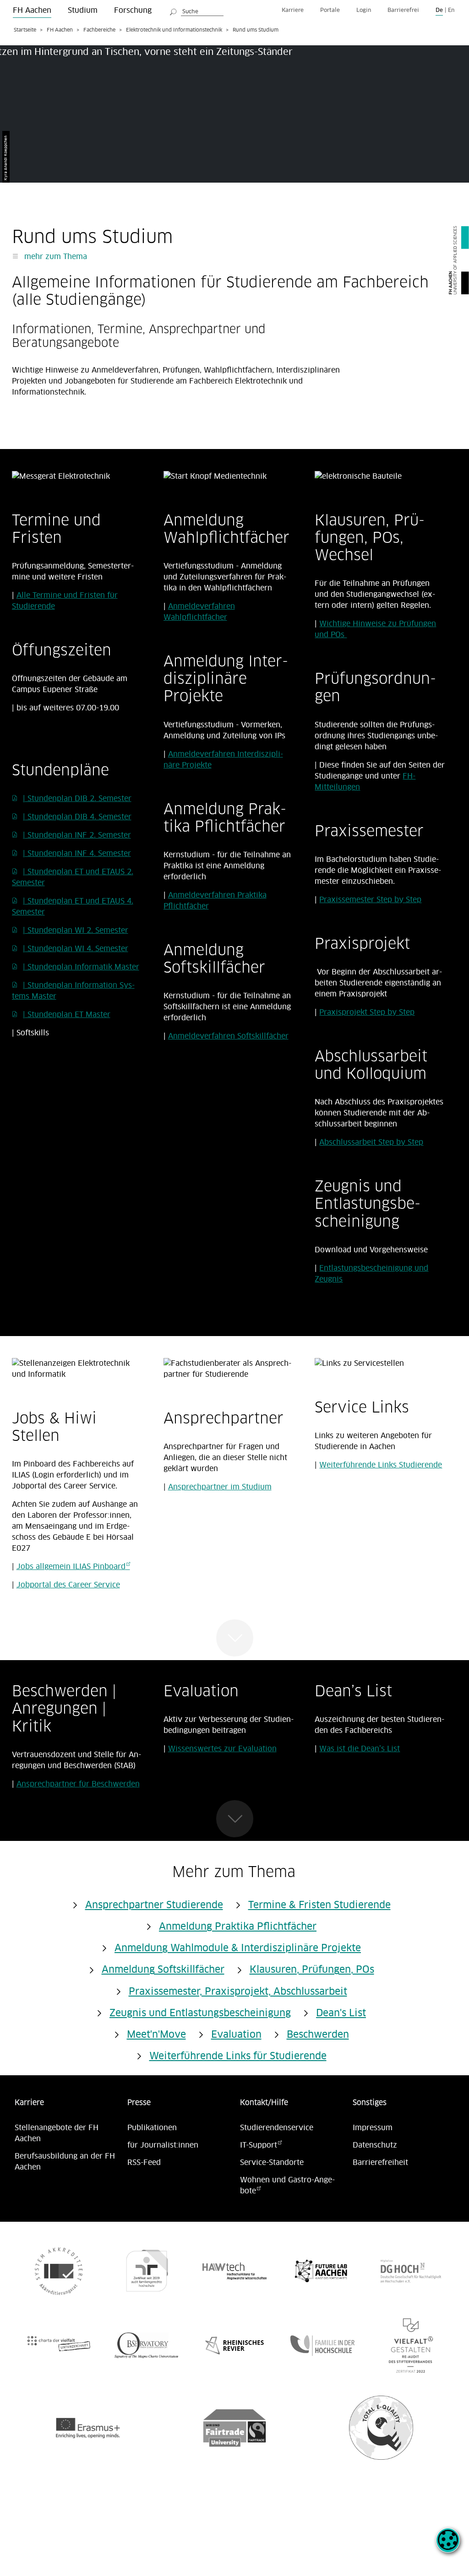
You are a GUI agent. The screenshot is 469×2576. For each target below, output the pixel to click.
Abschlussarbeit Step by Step (371, 1142)
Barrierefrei (403, 10)
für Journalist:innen (163, 2145)
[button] (448, 2545)
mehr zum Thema (55, 257)
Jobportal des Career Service (68, 1585)
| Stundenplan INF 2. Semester (77, 835)
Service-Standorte (272, 2163)
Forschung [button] (133, 11)
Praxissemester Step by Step (370, 900)
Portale (330, 10)
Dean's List (341, 2013)
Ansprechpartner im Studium (220, 1487)
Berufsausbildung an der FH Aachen (65, 2162)
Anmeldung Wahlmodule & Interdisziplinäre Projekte (238, 1948)
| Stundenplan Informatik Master (81, 967)
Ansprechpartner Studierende (154, 1905)
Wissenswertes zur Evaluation (222, 1749)
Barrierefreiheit (380, 2163)
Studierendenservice (277, 2128)
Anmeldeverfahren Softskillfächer (228, 1036)
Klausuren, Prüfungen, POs (312, 1970)
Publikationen (152, 2128)
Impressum (373, 2128)
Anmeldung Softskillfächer (163, 1970)
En (451, 10)
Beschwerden (318, 2035)
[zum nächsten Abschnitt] (235, 1638)
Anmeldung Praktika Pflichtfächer (238, 1927)
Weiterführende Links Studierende (381, 1465)
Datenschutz (375, 2145)
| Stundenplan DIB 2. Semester (77, 799)
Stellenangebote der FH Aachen (57, 2133)
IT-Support (259, 2145)
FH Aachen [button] (32, 11)
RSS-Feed (144, 2163)
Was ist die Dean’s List (360, 1749)
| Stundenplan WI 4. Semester (76, 949)
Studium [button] (83, 11)
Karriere (293, 10)
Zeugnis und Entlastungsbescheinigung (200, 2013)
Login (364, 10)
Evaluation (236, 2035)
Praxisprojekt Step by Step (367, 1012)
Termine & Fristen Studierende (319, 1905)
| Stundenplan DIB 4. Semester (77, 817)
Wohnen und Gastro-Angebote (287, 2186)
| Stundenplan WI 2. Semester (76, 931)
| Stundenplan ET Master (67, 1015)
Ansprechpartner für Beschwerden (78, 1784)
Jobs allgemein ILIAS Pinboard (71, 1567)
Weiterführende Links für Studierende (238, 2056)
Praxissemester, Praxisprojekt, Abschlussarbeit (238, 1992)
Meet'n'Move (156, 2035)
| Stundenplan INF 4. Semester (77, 854)
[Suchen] (174, 11)
